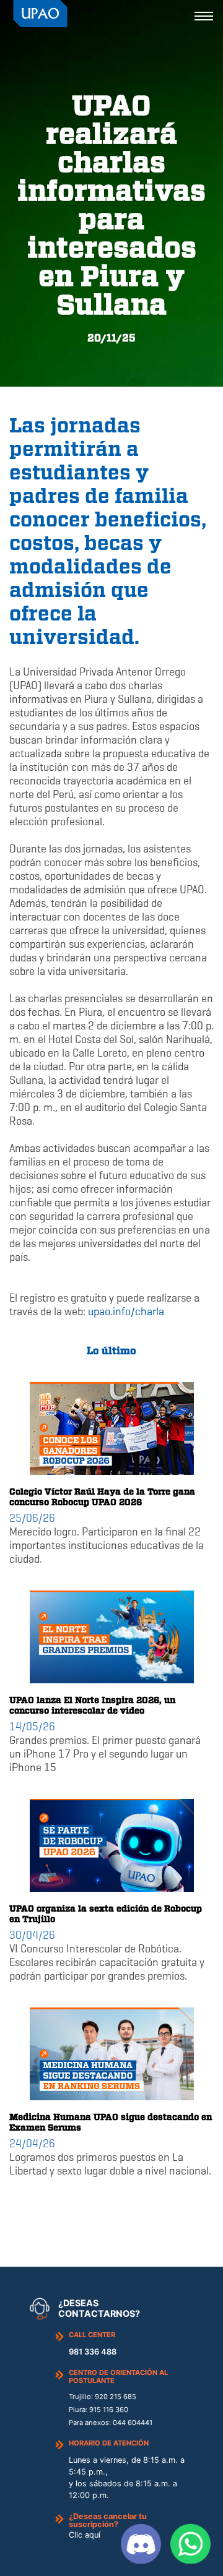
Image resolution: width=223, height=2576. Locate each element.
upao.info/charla (127, 1312)
